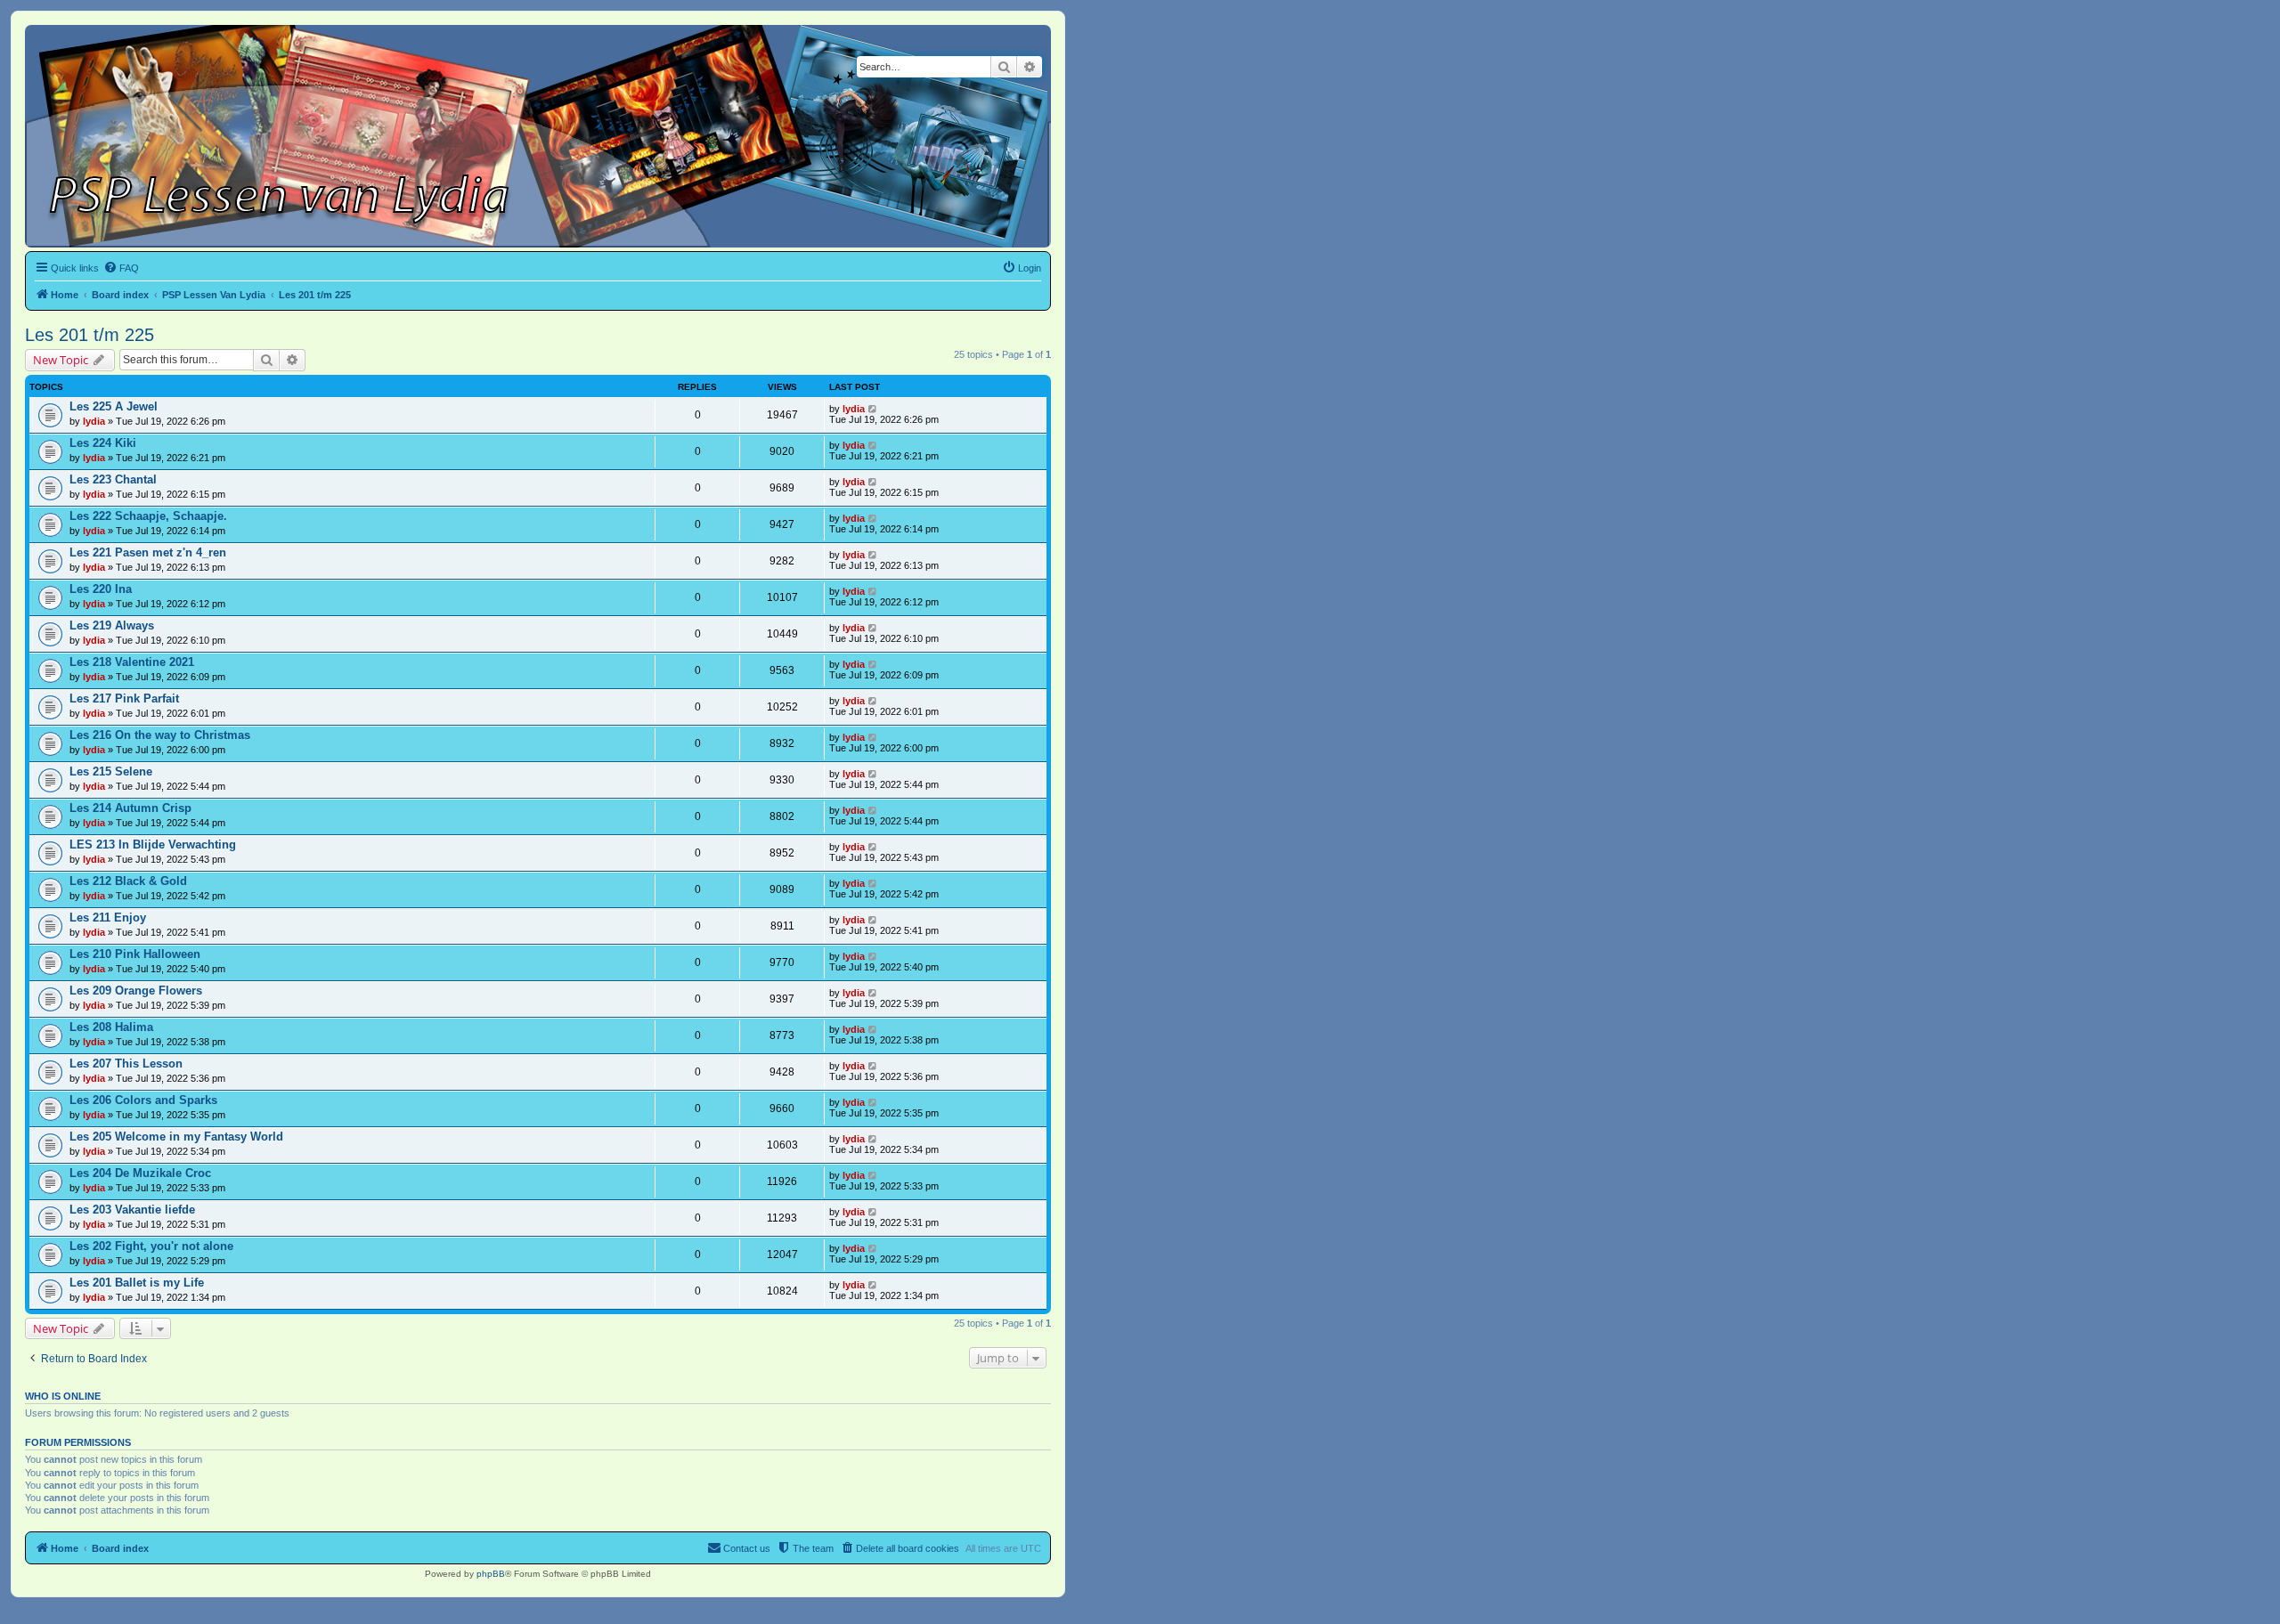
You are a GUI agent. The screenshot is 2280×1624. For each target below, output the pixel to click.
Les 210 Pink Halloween (135, 954)
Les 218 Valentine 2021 (132, 662)
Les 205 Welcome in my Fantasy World (176, 1137)
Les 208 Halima (111, 1027)
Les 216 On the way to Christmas (160, 735)
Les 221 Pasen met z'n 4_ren (148, 552)
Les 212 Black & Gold (128, 881)
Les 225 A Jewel (114, 406)
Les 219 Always (112, 625)
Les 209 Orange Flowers (136, 991)
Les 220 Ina (101, 589)
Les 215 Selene (111, 771)
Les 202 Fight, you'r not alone (151, 1246)
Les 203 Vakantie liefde (132, 1210)
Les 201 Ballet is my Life (137, 1283)
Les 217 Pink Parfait (124, 698)
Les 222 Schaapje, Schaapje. (148, 516)
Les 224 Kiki (103, 443)
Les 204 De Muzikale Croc (140, 1173)
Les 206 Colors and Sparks (143, 1100)
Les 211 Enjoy (108, 918)
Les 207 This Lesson (126, 1064)
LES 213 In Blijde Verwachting (153, 844)
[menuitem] (121, 268)
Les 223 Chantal (113, 479)
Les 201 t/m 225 (90, 335)
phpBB (491, 1574)
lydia (94, 421)
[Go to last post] (873, 409)
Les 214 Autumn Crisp (130, 808)
